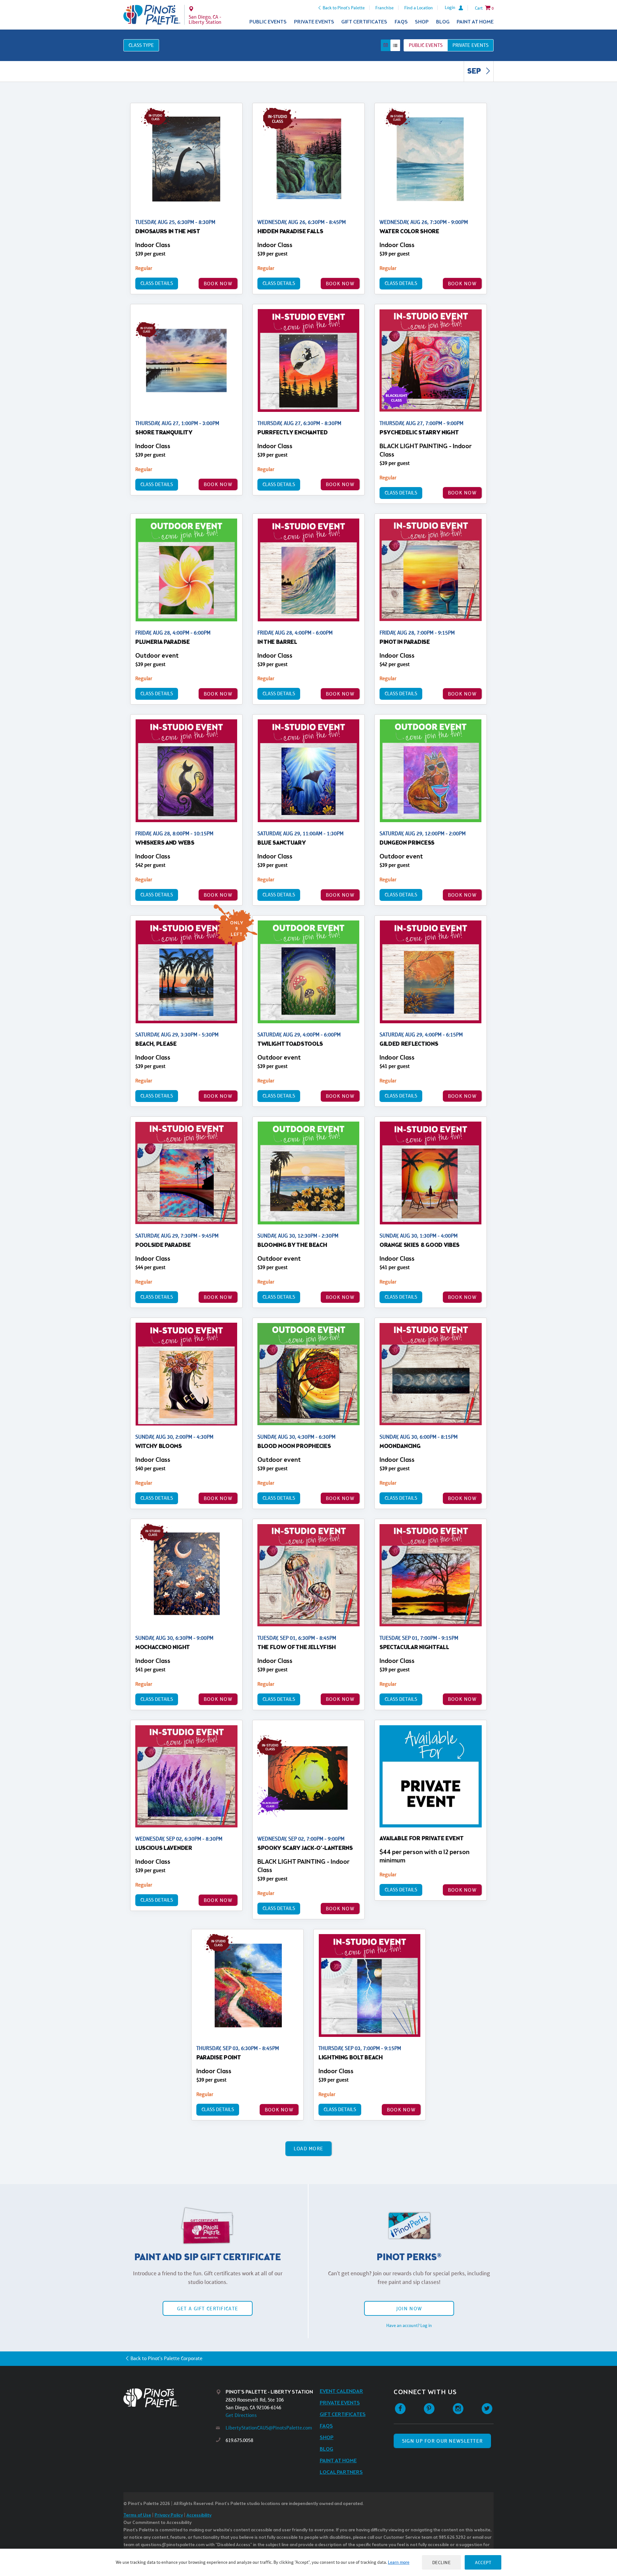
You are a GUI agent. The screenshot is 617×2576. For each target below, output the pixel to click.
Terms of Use (137, 2515)
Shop (422, 22)
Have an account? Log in (409, 2325)
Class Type (141, 45)
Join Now (409, 2309)
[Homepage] (170, 2398)
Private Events (314, 22)
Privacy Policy (169, 2515)
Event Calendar (341, 2391)
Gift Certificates (364, 22)
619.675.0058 (239, 2440)
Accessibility (199, 2515)
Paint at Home (475, 22)
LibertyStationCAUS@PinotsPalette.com (269, 2428)
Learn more (399, 2562)
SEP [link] (475, 72)
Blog (443, 22)
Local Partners (341, 2472)
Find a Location (419, 8)
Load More (309, 2149)
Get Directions (241, 2415)
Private (470, 45)
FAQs (401, 22)
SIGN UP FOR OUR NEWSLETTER (442, 2441)
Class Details (157, 283)
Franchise (385, 8)
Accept (483, 2562)
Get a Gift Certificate (208, 2309)
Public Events (268, 22)
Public (426, 45)
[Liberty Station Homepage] (152, 15)
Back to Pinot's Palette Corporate (166, 2358)
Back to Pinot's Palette (344, 8)
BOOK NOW (218, 284)
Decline (442, 2562)
